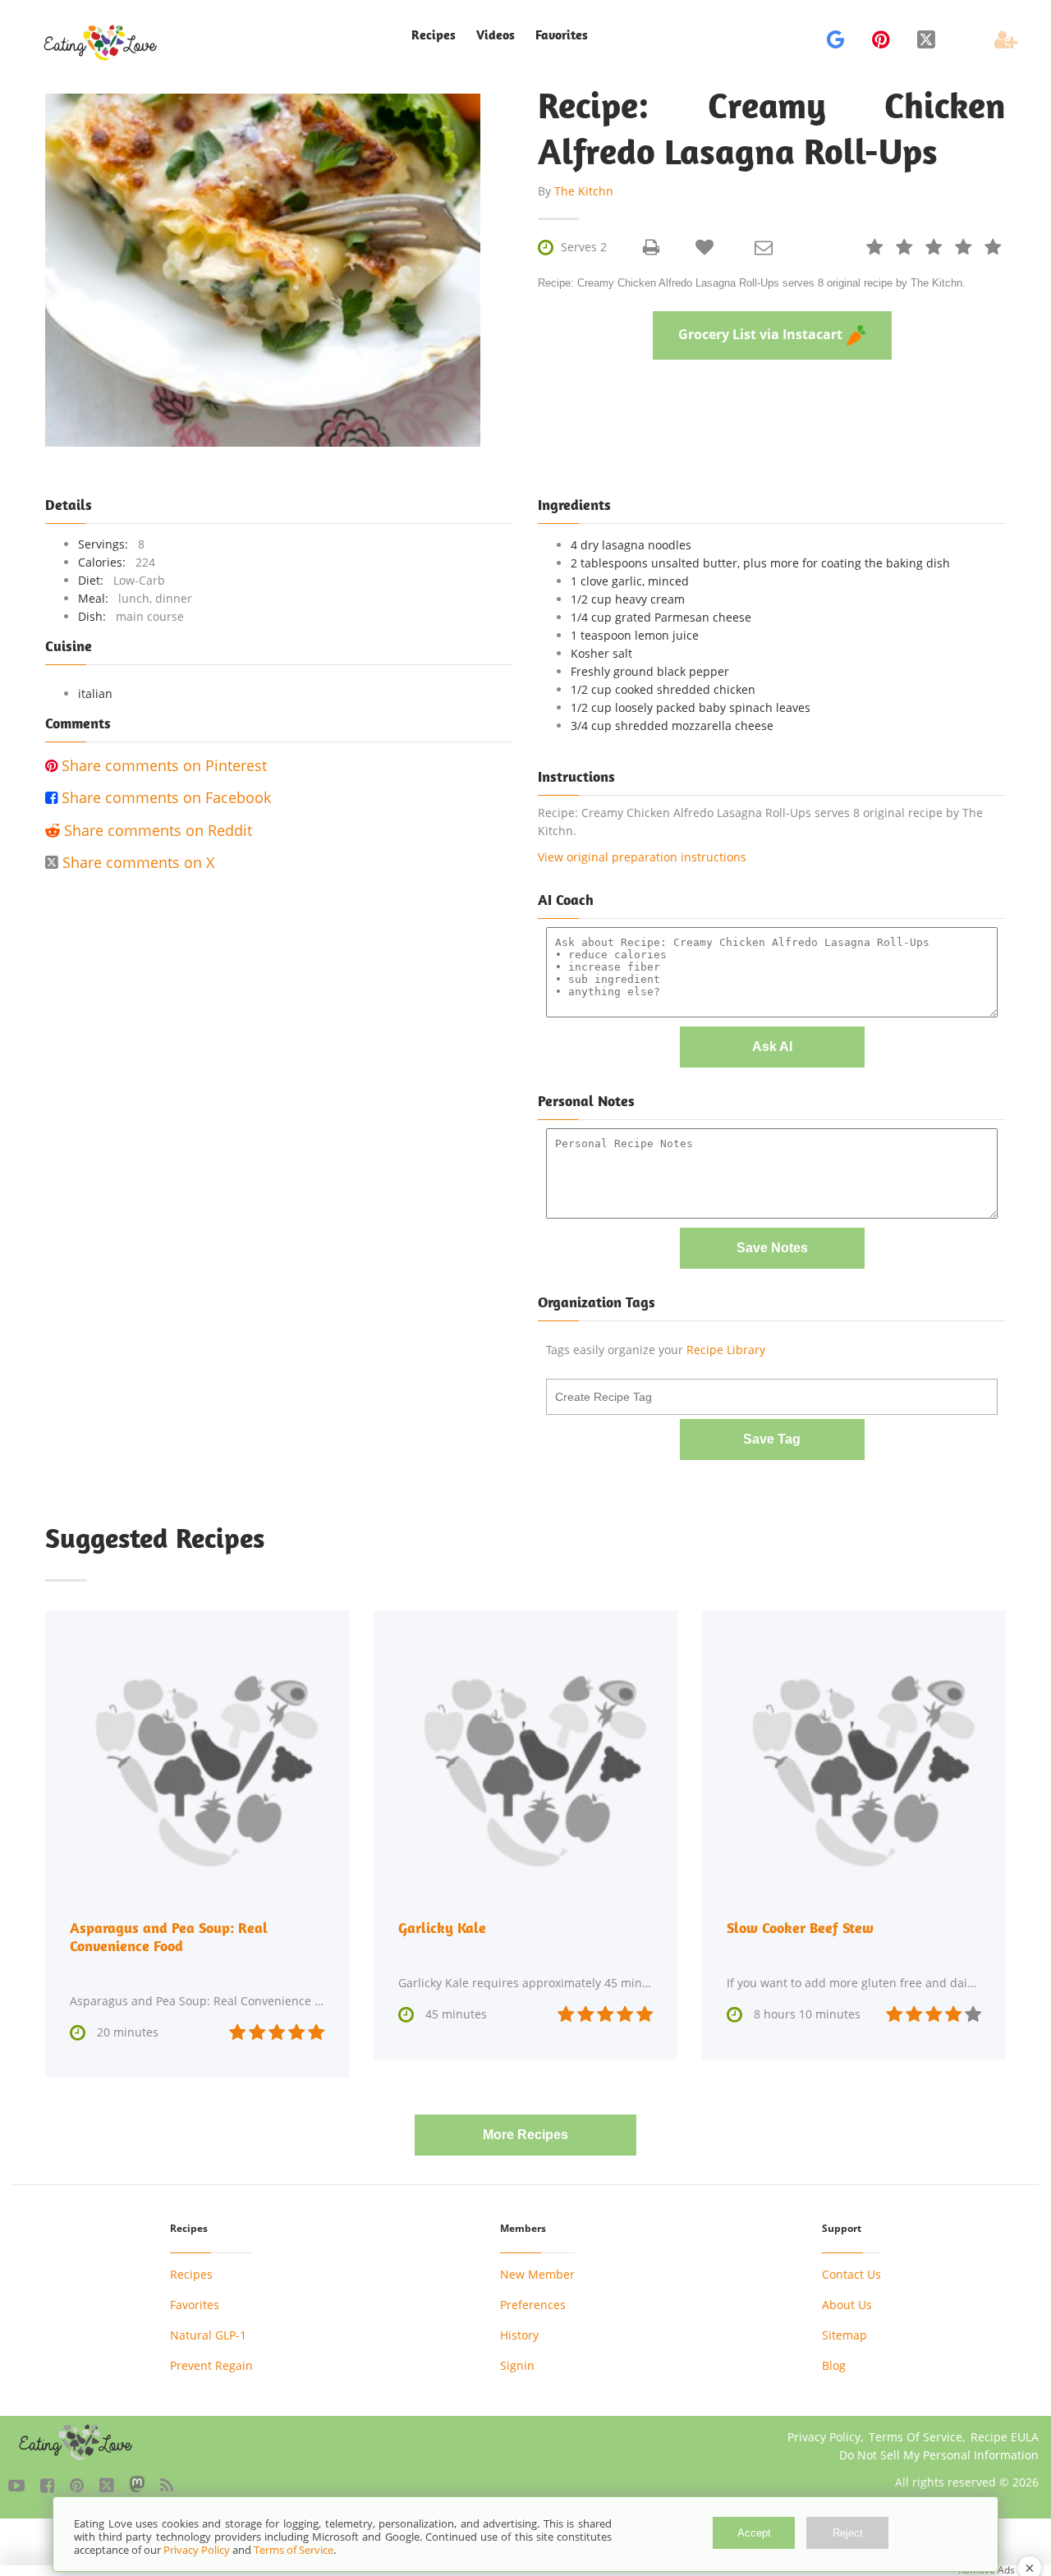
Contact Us (851, 2274)
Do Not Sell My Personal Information (939, 2455)
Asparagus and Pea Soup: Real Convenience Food (169, 1937)
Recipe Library (726, 1350)
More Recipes (525, 2135)
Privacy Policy (824, 2437)
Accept (754, 2533)
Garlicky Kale (442, 1928)
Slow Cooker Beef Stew (800, 1928)
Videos (496, 35)
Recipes (191, 2274)
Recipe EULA (1005, 2437)
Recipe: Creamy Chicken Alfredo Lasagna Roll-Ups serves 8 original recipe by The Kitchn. (752, 283)
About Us (847, 2305)
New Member (537, 2274)
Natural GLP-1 (208, 2335)
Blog (834, 2365)
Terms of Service (294, 2550)
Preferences (533, 2305)
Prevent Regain (211, 2365)
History (519, 2335)
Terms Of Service (916, 2437)
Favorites (562, 35)
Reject (848, 2533)
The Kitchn (584, 191)
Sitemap (844, 2335)
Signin (517, 2365)
